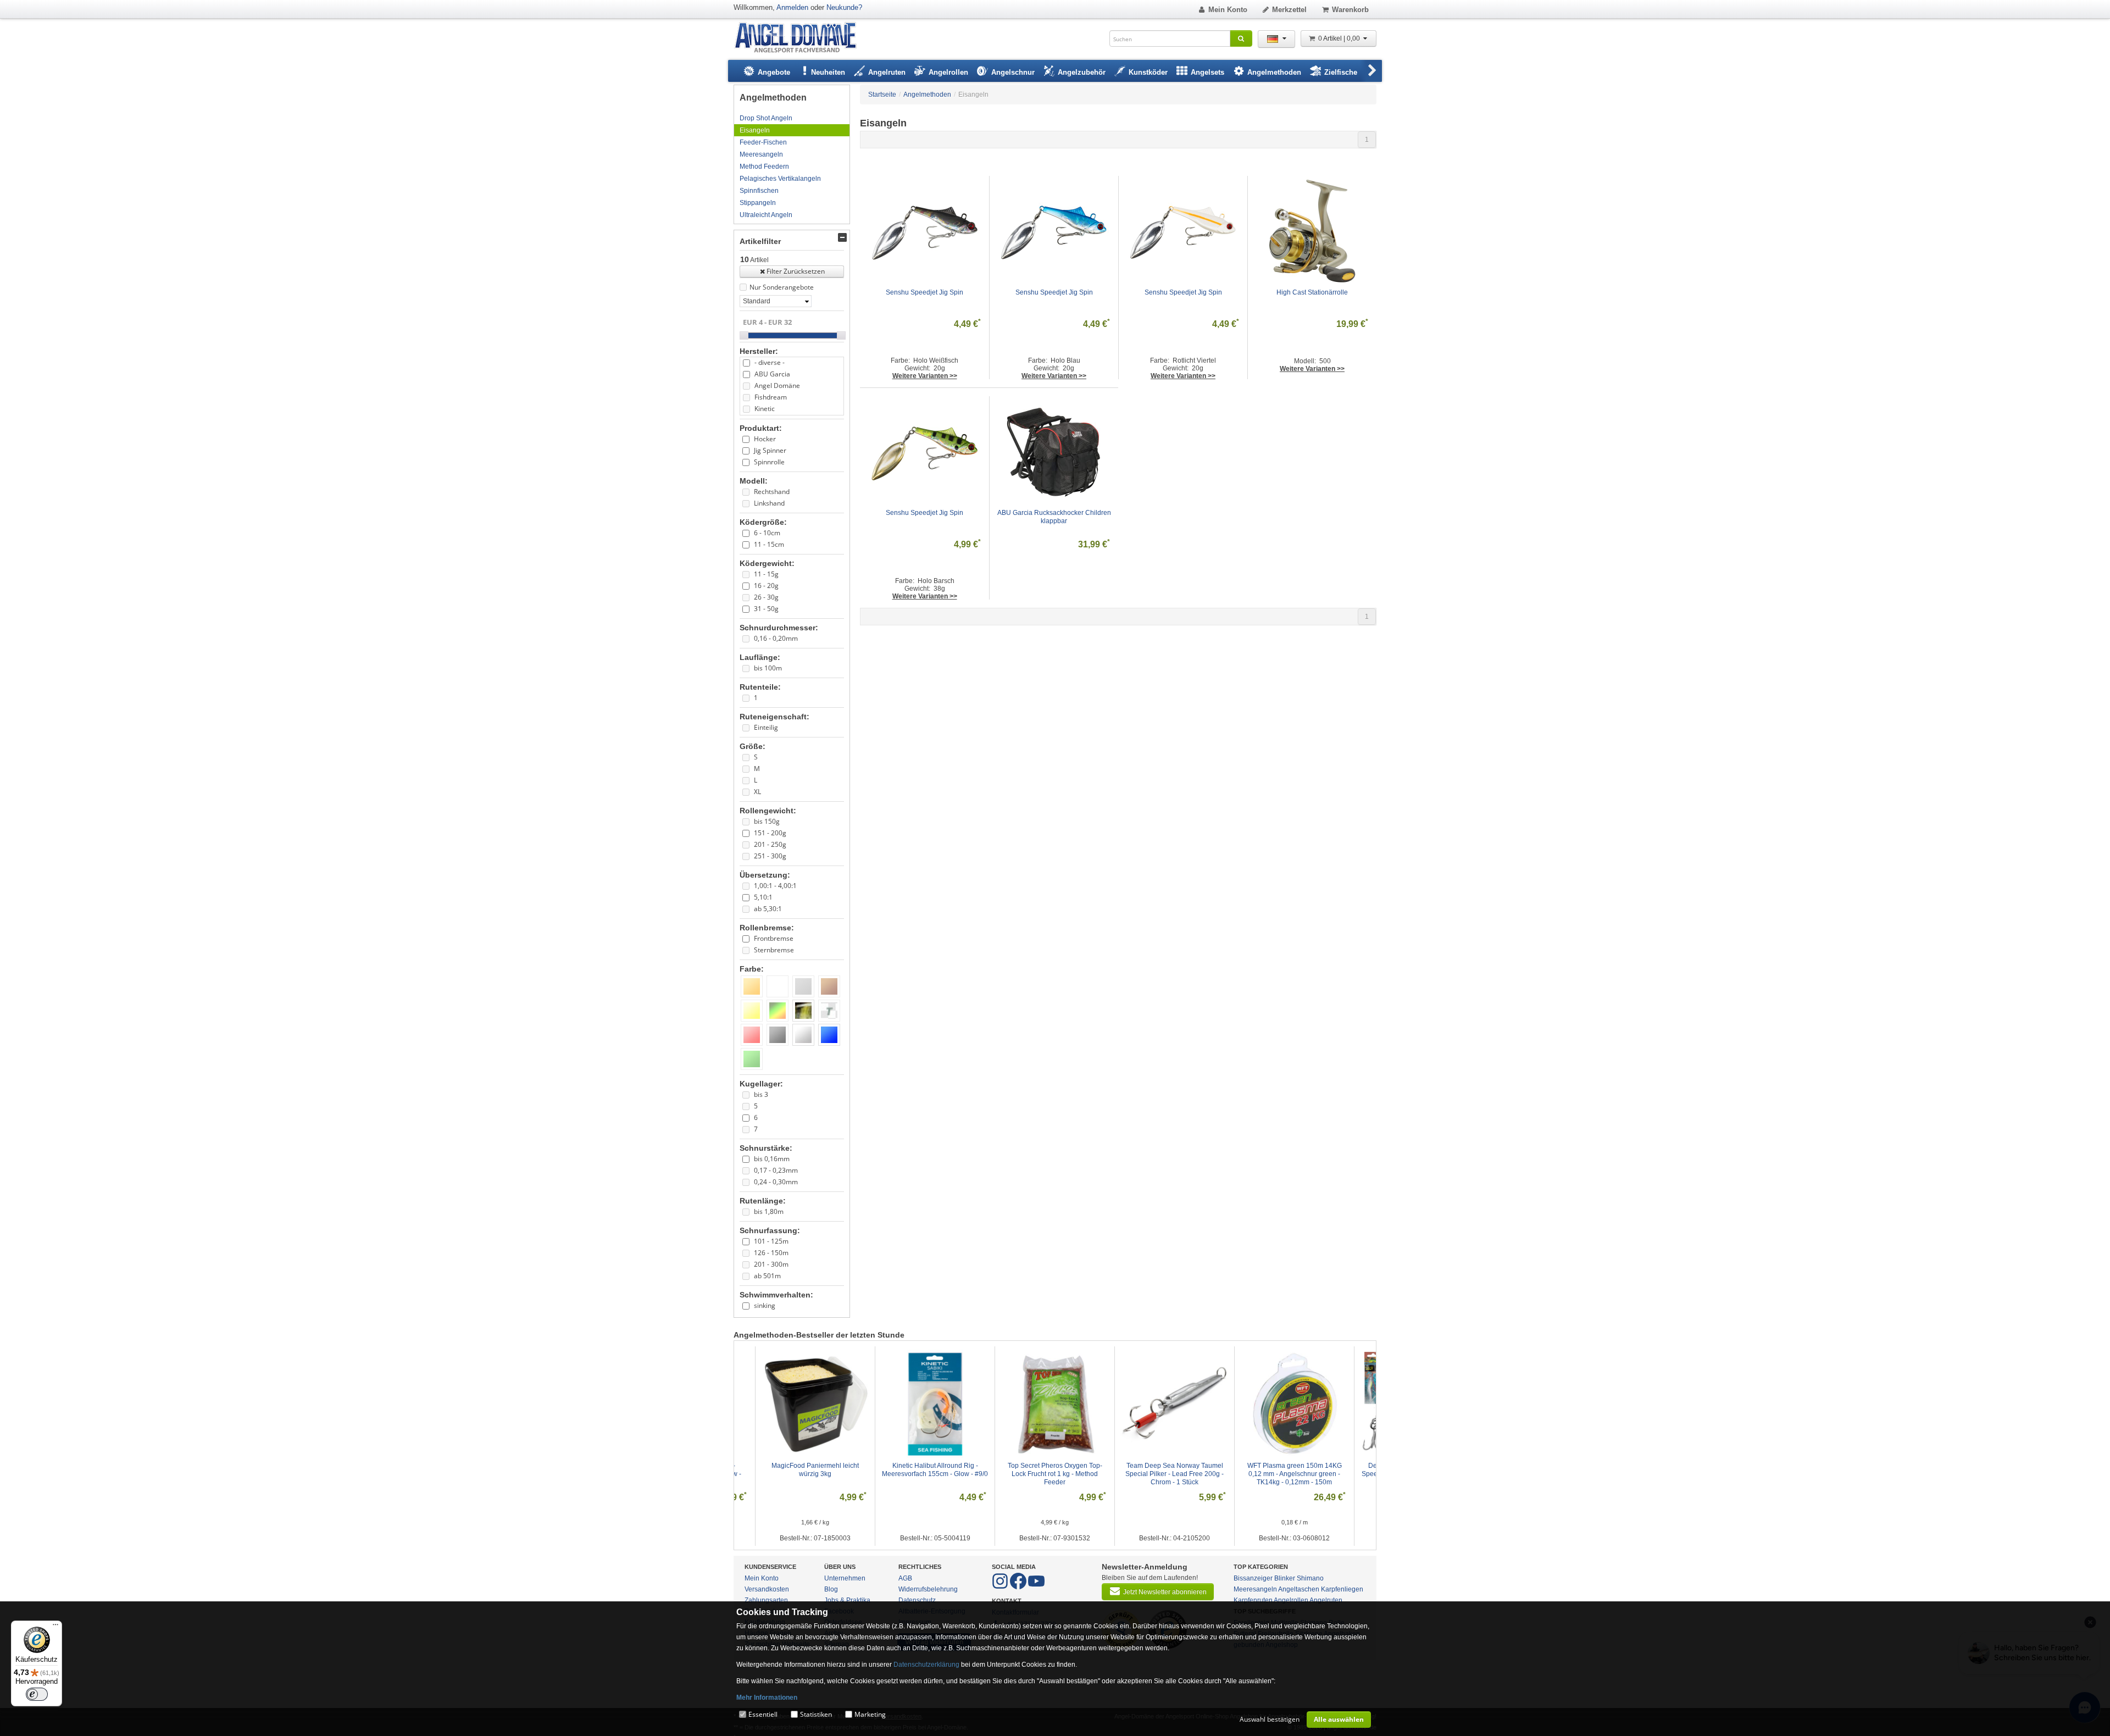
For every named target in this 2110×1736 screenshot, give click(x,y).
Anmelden (792, 7)
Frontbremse (774, 938)
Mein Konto (1228, 10)
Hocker (765, 439)
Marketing (870, 1714)
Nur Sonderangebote (782, 287)
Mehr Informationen (767, 1698)
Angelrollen (1291, 1600)
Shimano (1310, 1578)
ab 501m (767, 1276)
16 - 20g (766, 586)
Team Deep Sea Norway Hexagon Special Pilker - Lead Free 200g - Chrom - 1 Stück (1295, 1474)
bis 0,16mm (772, 1159)
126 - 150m (771, 1253)
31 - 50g (766, 609)
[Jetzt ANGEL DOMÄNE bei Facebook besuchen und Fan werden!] (1001, 1587)
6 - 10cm (767, 533)
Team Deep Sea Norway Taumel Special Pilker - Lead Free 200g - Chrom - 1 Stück (816, 1474)
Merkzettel (1289, 10)
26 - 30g (766, 597)
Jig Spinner (770, 450)
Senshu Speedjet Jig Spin (924, 292)
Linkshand (769, 503)
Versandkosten (767, 1589)
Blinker (1285, 1578)
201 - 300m (771, 1264)
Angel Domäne (777, 386)
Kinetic (765, 409)
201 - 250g (770, 844)
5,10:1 (763, 897)
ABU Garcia (772, 374)
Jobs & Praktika (847, 1600)
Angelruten (1326, 1600)
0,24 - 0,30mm (776, 1182)
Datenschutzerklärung (926, 1665)
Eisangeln (755, 130)
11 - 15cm (769, 544)
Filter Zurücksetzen (796, 271)
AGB (905, 1578)
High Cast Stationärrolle (1312, 292)
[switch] (37, 1694)
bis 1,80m (769, 1211)
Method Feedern (764, 167)
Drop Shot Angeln (766, 118)
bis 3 (761, 1094)
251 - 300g (770, 856)
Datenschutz (917, 1600)
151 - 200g (770, 833)
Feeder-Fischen (763, 142)
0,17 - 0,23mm (776, 1170)
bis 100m (768, 668)
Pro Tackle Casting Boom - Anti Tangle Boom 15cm (1175, 1470)
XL (757, 792)
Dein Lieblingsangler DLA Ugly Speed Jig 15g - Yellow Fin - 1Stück (1055, 1470)
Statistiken (816, 1714)
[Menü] (55, 1627)
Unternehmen (845, 1578)
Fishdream (771, 397)
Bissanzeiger (1253, 1578)
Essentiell (763, 1714)
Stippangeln (758, 203)
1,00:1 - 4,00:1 (775, 886)
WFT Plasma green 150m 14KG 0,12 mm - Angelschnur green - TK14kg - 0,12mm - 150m (936, 1474)
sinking (765, 1305)
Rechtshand (772, 492)
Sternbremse (774, 950)
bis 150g (767, 821)
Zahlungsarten (766, 1600)
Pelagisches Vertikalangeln (780, 179)
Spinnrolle (769, 462)
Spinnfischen (759, 191)
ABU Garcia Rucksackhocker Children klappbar (1055, 517)
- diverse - (770, 362)
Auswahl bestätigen (1270, 1719)
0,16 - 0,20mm (776, 638)
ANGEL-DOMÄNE (801, 38)
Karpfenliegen (1342, 1589)
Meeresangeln (761, 154)
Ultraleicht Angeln (766, 215)
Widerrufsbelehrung (928, 1589)
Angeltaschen (1299, 1589)
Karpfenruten (1253, 1600)
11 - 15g (766, 574)
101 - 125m (771, 1241)
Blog (831, 1589)
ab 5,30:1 (768, 909)
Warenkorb (1350, 10)
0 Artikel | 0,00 (1340, 38)
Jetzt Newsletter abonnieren (1165, 1592)
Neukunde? (844, 7)
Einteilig (766, 727)
